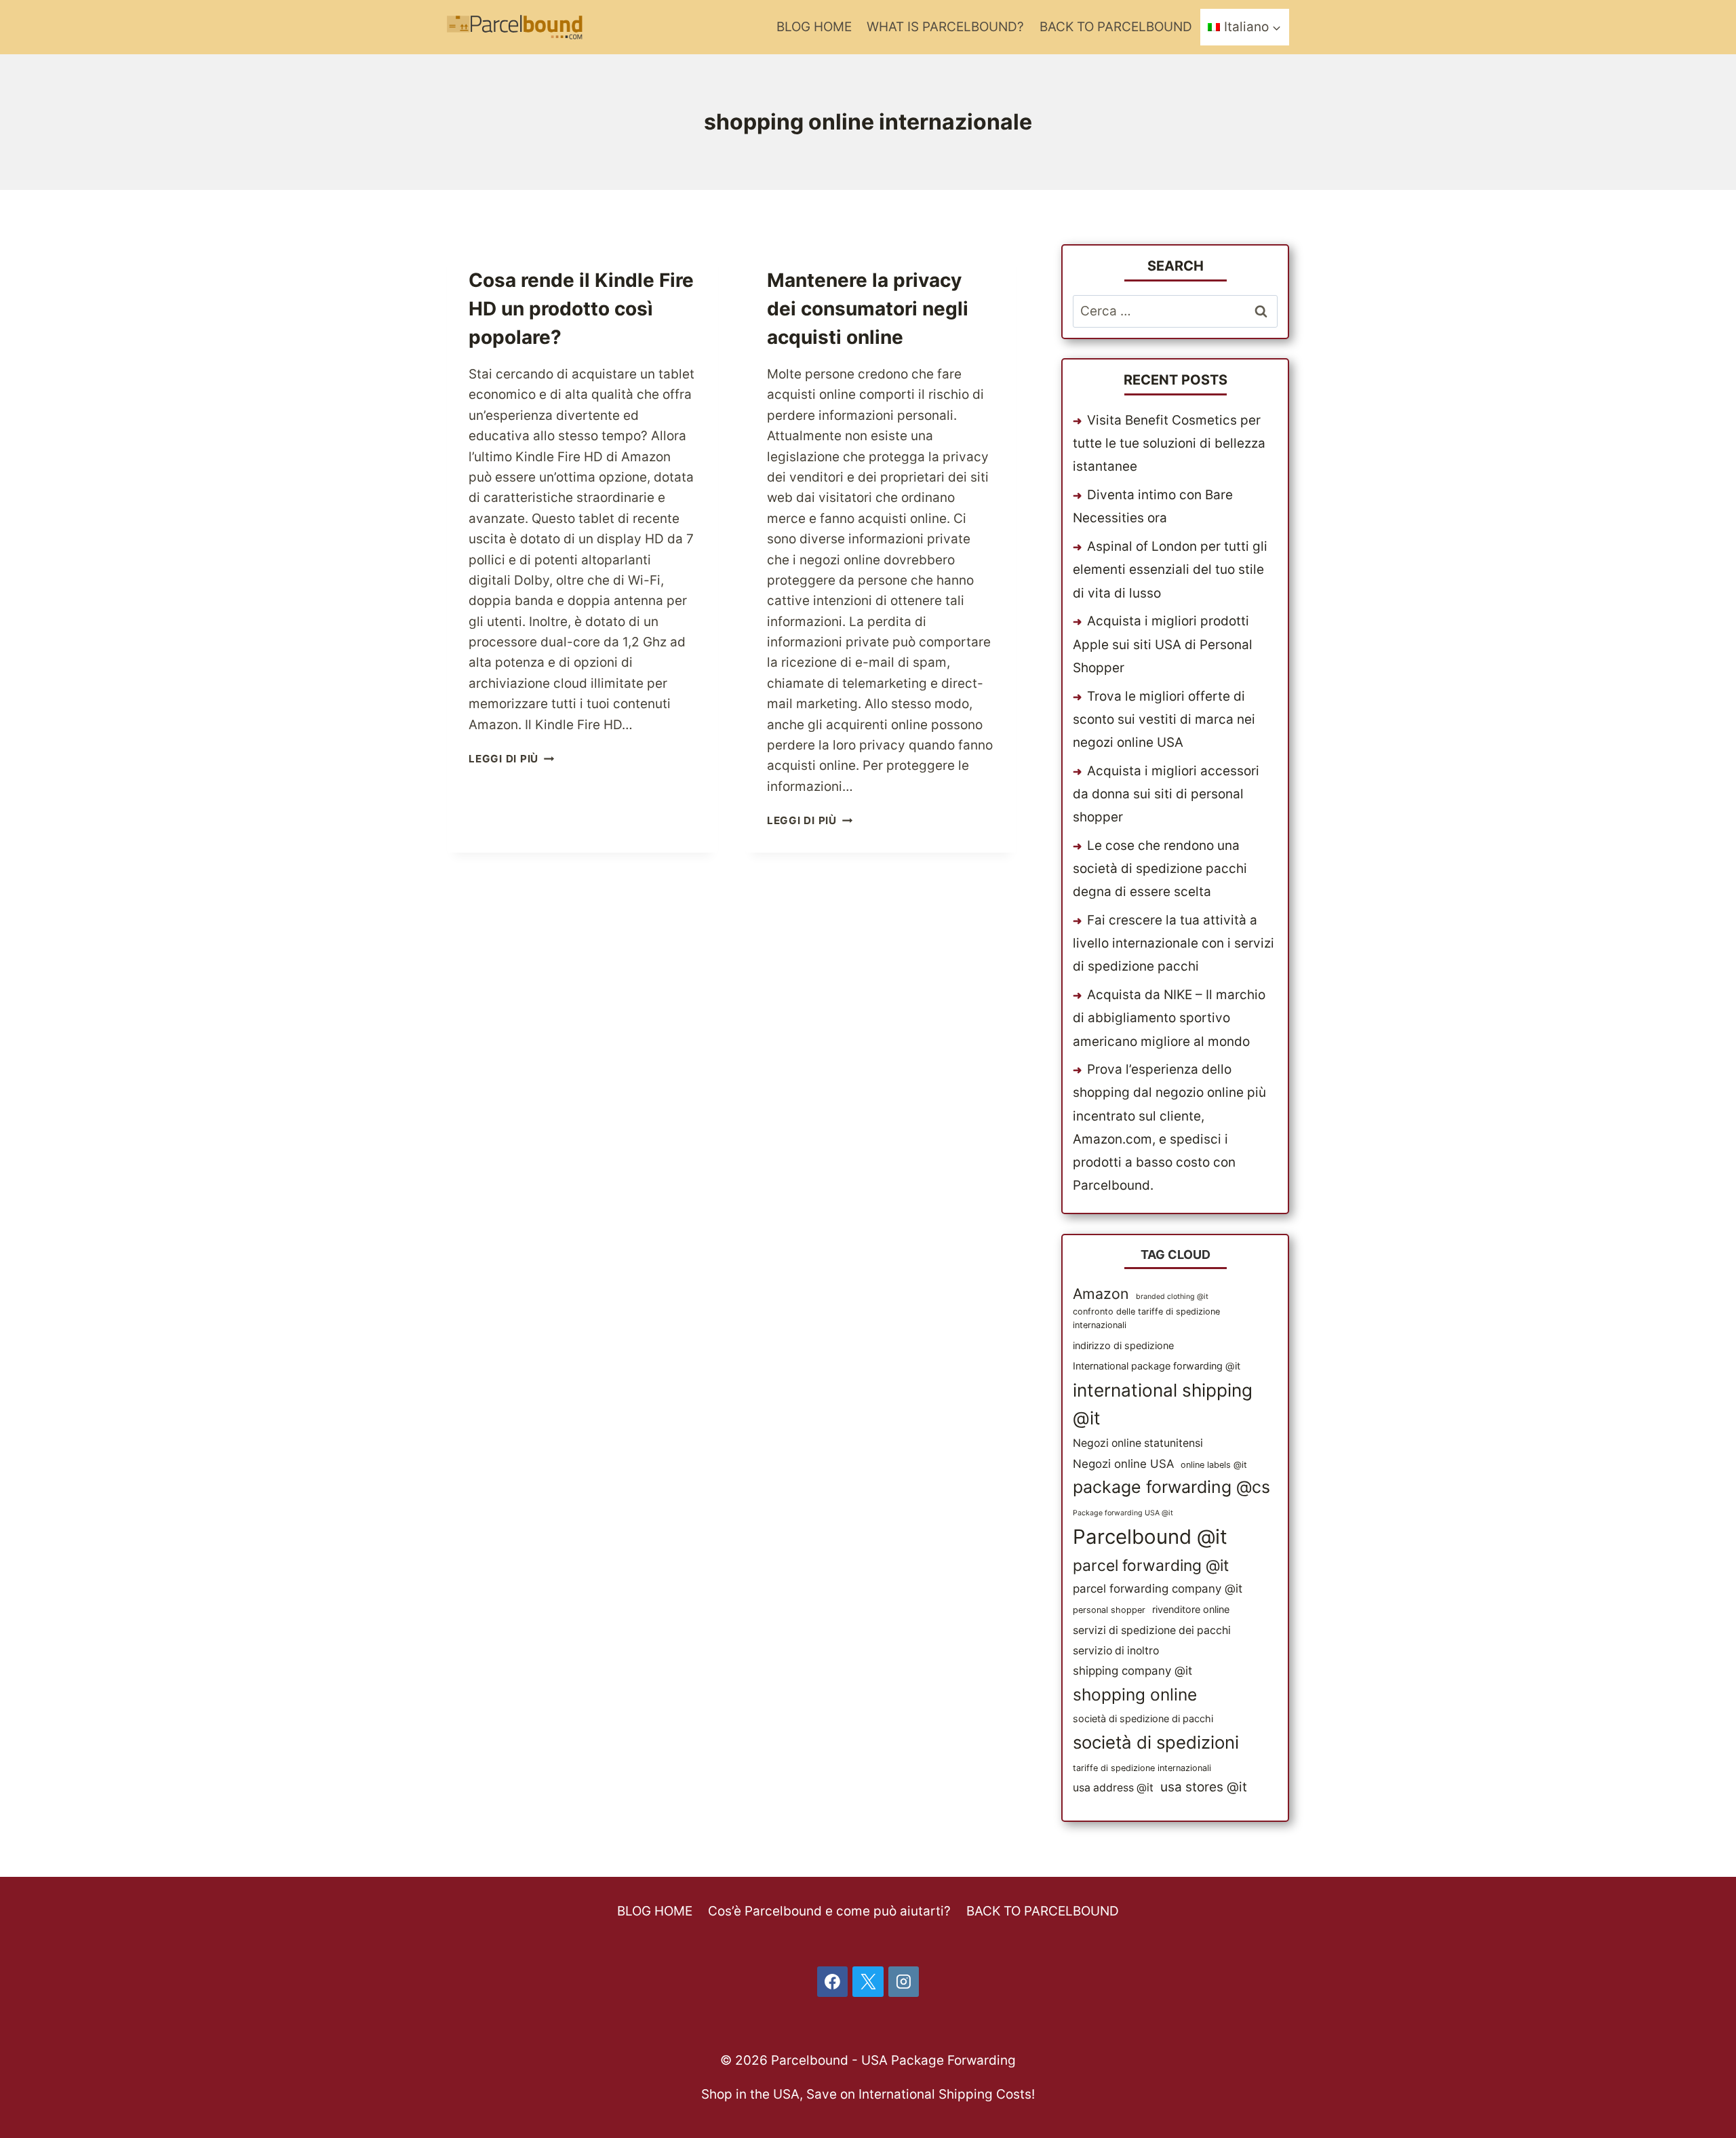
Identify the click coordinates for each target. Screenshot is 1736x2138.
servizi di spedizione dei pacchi (1152, 1630)
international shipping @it (1163, 1404)
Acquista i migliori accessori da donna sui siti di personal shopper (1166, 794)
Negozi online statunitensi (1138, 1443)
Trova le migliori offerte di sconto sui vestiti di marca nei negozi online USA (1164, 719)
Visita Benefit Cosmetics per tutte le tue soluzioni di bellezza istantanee (1169, 443)
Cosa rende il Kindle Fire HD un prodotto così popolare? (581, 309)
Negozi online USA (1123, 1464)
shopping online (1135, 1694)
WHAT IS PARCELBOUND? (945, 27)
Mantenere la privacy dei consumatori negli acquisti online (868, 309)
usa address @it (1113, 1788)
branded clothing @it (1172, 1297)
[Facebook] (833, 1982)
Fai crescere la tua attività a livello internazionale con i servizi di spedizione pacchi (1173, 943)
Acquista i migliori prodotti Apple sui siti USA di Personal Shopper (1163, 644)
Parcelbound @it (1150, 1537)
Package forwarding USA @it (1123, 1513)
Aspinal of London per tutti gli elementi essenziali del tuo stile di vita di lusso (1170, 569)
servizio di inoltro (1116, 1651)
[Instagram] (904, 1982)
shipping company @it (1132, 1671)
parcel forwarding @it (1151, 1566)
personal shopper (1109, 1610)
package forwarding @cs (1171, 1487)
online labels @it (1214, 1465)
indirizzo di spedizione (1123, 1345)
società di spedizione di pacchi (1143, 1718)
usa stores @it (1204, 1787)
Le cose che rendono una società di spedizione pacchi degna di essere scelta (1160, 869)
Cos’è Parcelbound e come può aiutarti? (829, 1911)
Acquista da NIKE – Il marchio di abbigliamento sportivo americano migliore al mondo (1169, 1018)
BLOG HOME (814, 27)
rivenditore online (1191, 1609)
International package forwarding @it (1157, 1366)
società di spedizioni (1156, 1742)
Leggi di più (511, 759)
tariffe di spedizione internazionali (1142, 1768)
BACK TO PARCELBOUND (1116, 27)
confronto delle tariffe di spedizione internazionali (1146, 1318)
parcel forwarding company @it (1158, 1589)
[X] (868, 1982)
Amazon (1101, 1294)
